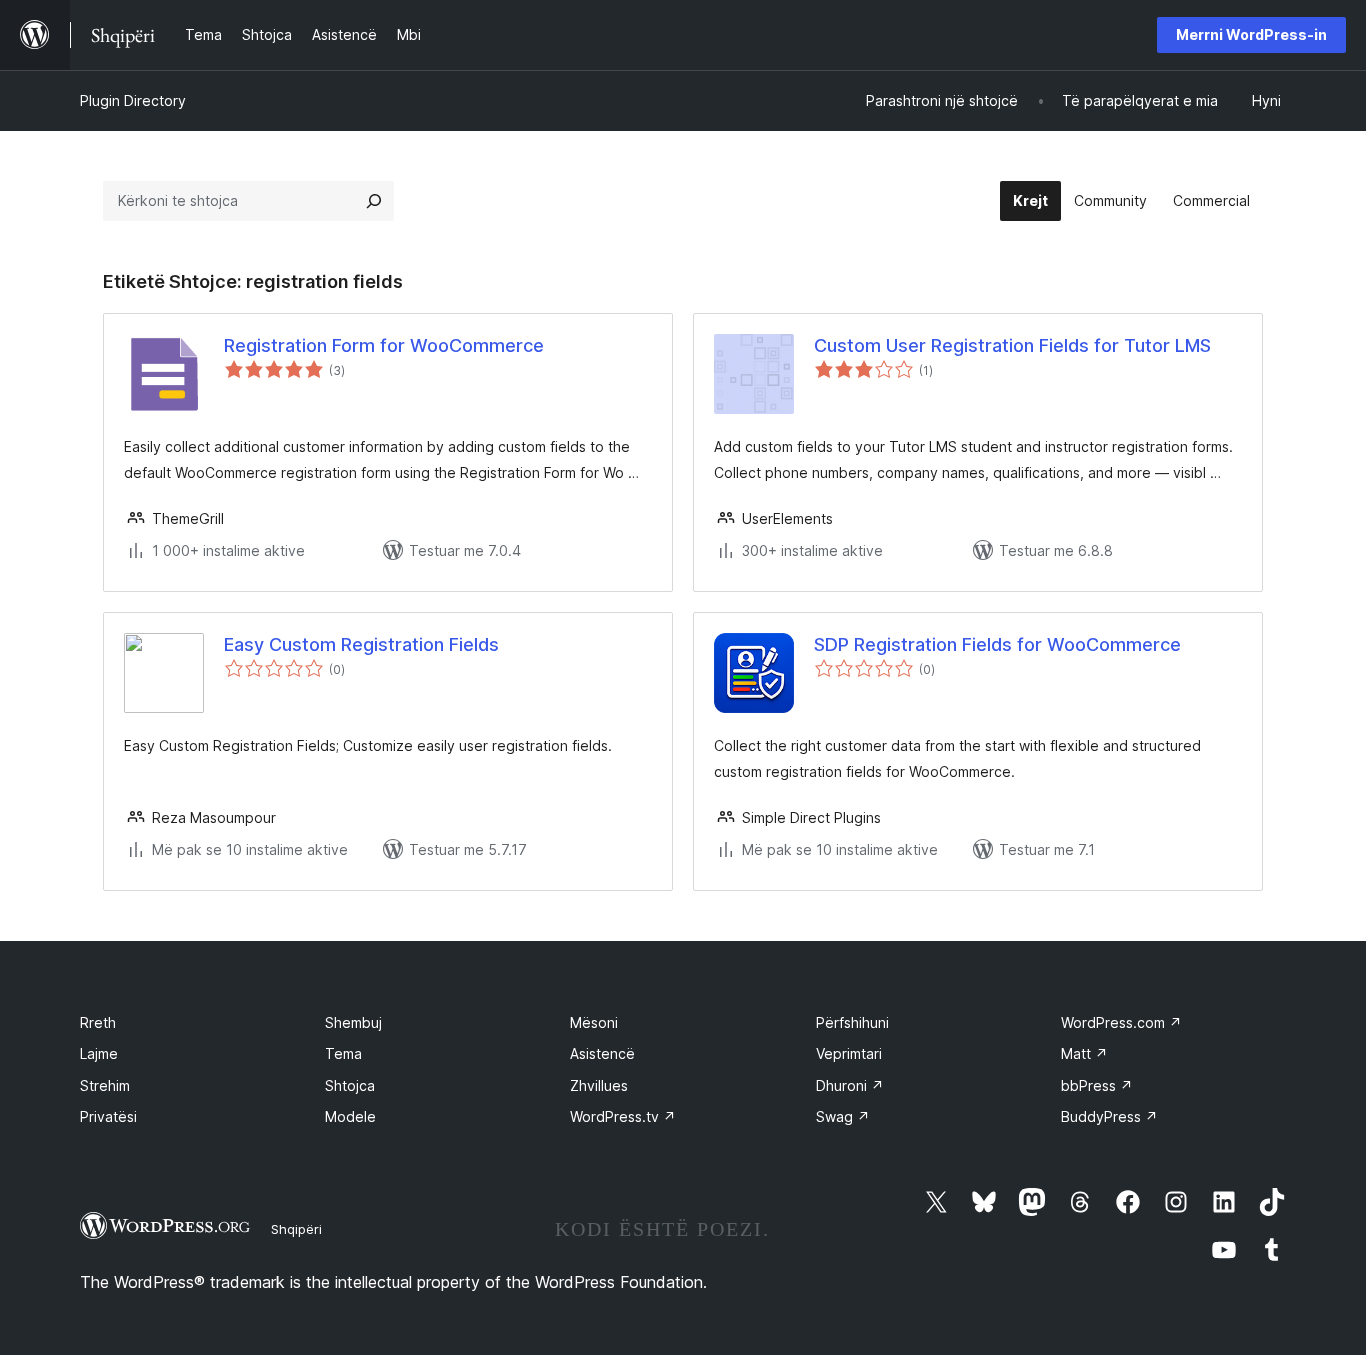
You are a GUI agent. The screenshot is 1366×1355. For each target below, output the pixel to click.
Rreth (98, 1022)
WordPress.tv (623, 1116)
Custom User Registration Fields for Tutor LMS (1012, 345)
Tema (343, 1053)
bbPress (1097, 1085)
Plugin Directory (133, 100)
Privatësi (108, 1116)
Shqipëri (296, 1229)
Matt (1084, 1053)
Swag (843, 1116)
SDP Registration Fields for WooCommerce (997, 644)
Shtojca (350, 1085)
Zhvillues (599, 1085)
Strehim (105, 1085)
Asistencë (602, 1053)
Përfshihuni (852, 1022)
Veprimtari (849, 1053)
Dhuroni (850, 1085)
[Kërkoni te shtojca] (374, 201)
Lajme (99, 1053)
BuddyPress (1109, 1116)
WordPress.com (1121, 1022)
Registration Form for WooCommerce (384, 345)
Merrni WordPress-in (1251, 34)
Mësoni (594, 1022)
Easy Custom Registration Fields (361, 644)
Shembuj (353, 1022)
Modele (350, 1116)
